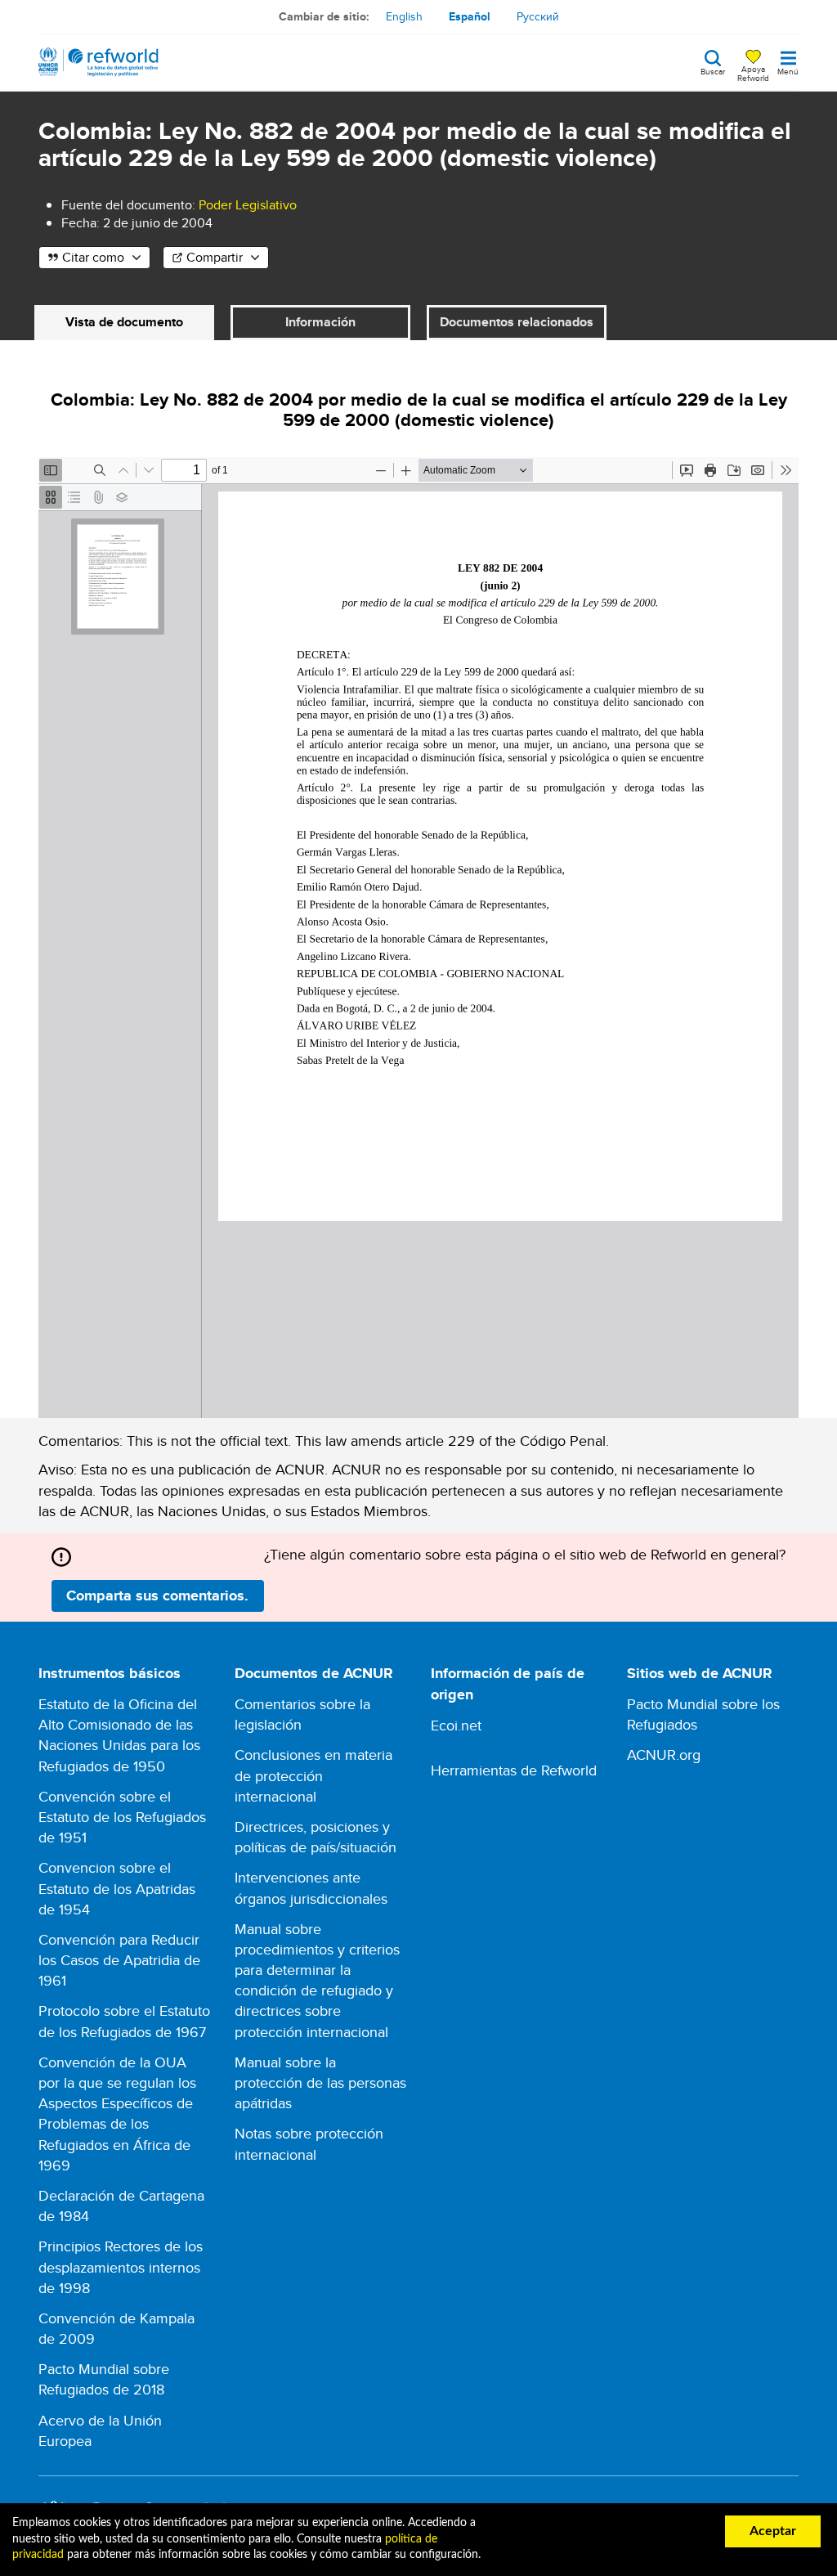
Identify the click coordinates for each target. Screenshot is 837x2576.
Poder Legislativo (248, 205)
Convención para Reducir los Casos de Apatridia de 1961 (119, 1960)
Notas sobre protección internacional (309, 2143)
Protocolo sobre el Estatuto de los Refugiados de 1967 (124, 2021)
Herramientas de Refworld (514, 1770)
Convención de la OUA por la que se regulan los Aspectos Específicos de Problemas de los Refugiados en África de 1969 (117, 2114)
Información (320, 322)
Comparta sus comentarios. (157, 1595)
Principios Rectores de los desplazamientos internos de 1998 (121, 2266)
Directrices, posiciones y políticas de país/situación (316, 1837)
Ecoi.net (456, 1725)
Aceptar (773, 2531)
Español (470, 16)
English (404, 16)
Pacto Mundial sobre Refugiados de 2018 (104, 2379)
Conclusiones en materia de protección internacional (313, 1775)
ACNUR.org (664, 1755)
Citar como (93, 257)
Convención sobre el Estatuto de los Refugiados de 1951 (122, 1817)
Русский (538, 16)
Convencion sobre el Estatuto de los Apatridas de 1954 (117, 1888)
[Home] (98, 62)
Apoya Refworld (753, 73)
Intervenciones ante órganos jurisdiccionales (311, 1887)
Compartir (215, 257)
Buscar (713, 70)
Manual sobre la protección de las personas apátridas (320, 2082)
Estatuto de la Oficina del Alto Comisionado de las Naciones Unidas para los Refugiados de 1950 (119, 1735)
